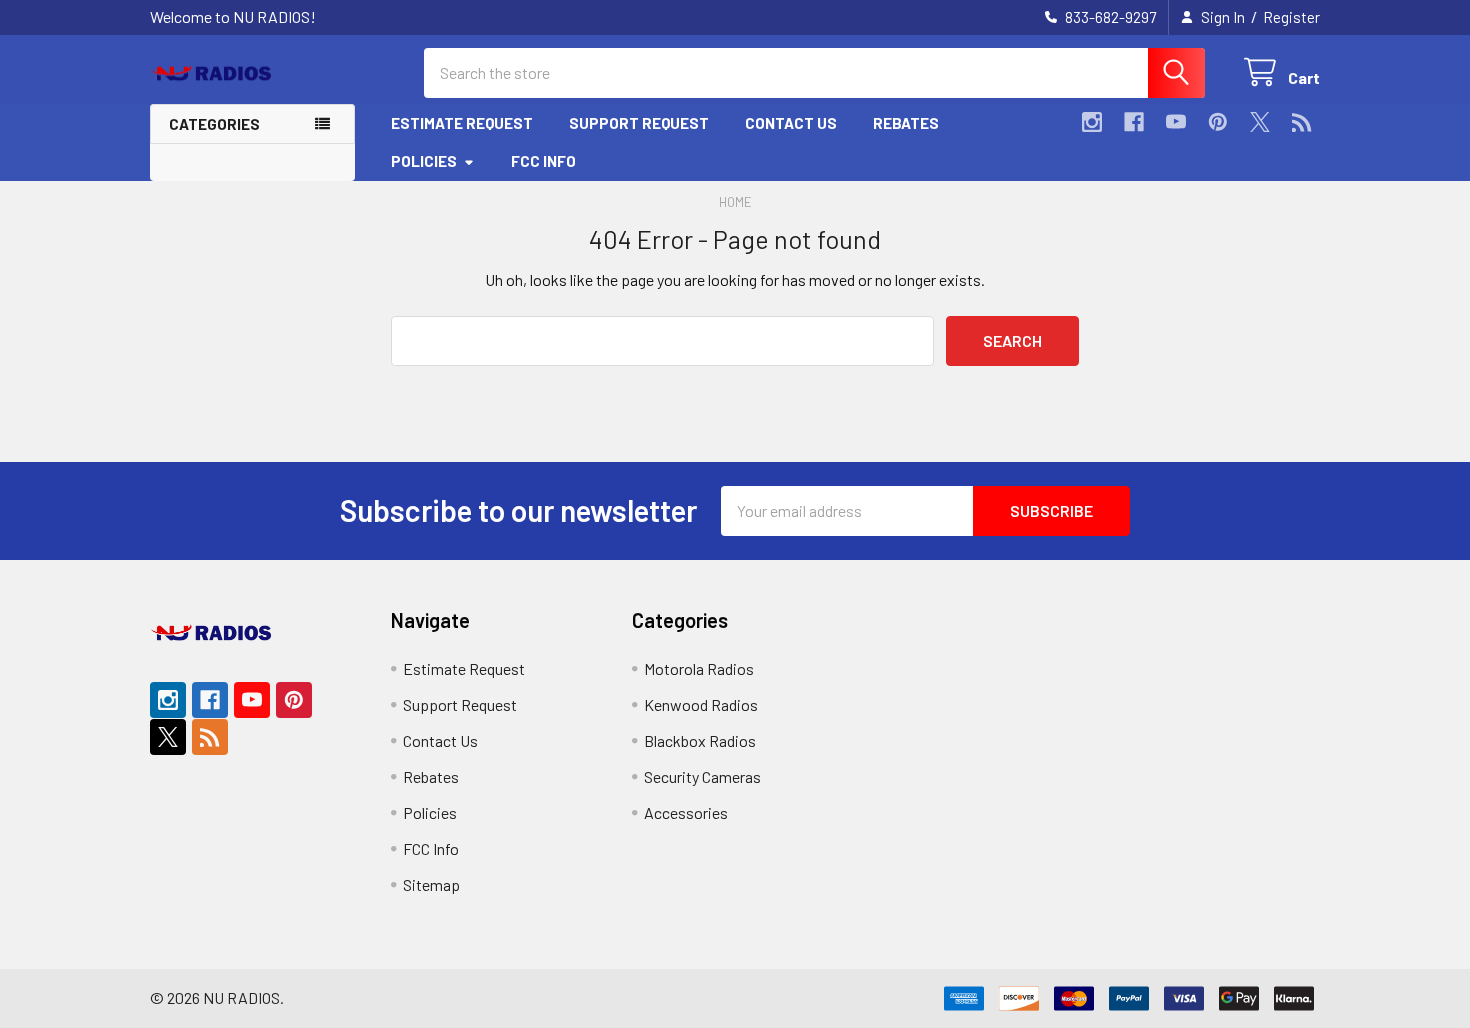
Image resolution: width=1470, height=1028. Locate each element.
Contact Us (791, 123)
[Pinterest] (1218, 122)
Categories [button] (214, 124)
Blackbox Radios (700, 740)
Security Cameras (702, 776)
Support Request (639, 123)
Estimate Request (462, 123)
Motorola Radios (699, 668)
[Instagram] (1092, 122)
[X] (1260, 122)
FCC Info (543, 161)
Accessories (686, 812)
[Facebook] (1134, 122)
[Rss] (1302, 122)
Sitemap (431, 884)
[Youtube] (1176, 122)
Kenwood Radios (701, 704)
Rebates (906, 123)
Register (1291, 17)
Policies (424, 161)
